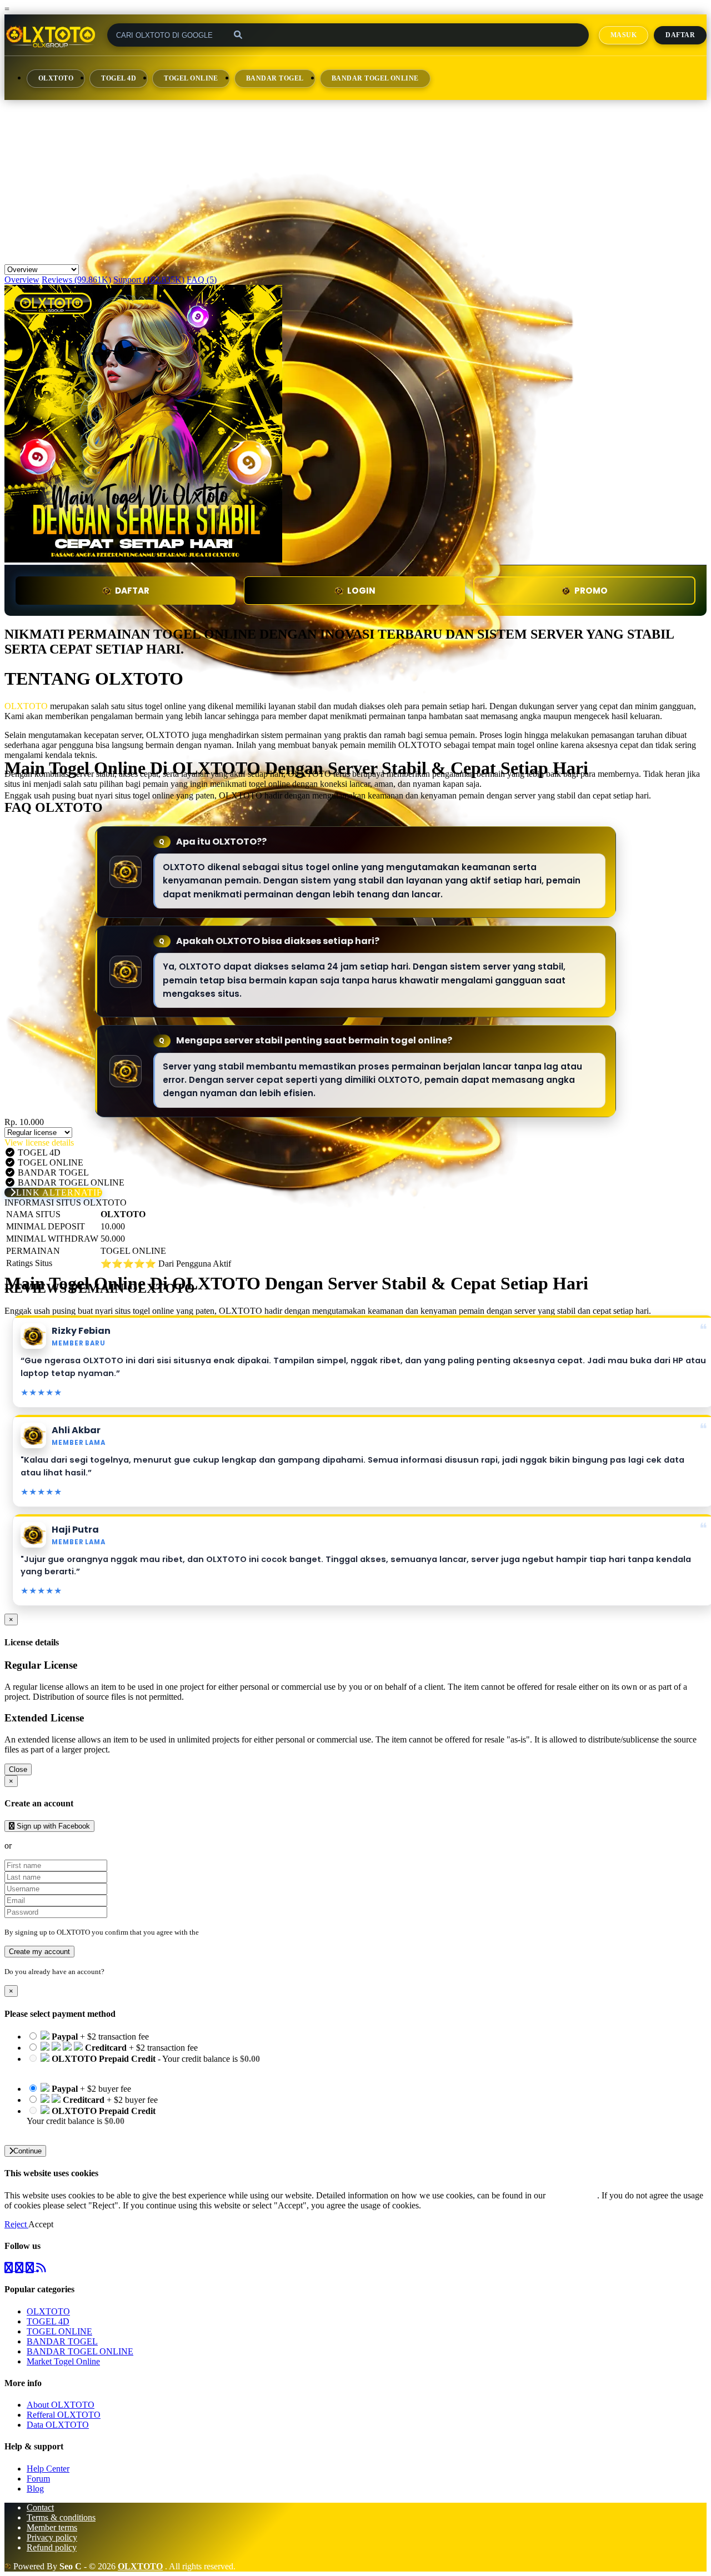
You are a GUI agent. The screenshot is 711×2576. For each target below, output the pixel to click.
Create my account (39, 1952)
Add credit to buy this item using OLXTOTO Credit (119, 2069)
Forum (38, 2479)
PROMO (591, 591)
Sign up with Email (48, 1846)
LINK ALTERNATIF (59, 1192)
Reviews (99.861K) (76, 280)
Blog (35, 2489)
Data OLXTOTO (58, 2425)
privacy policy (572, 2195)
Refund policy (52, 2547)
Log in (116, 1972)
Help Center (48, 2469)
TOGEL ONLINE (191, 78)
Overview (22, 280)
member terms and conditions (245, 1932)
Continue (27, 2151)
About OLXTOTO (61, 2405)
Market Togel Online (63, 2361)
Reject (16, 2224)
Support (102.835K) (149, 280)
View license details (39, 1143)
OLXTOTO (56, 78)
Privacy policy (52, 2537)
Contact (40, 2507)
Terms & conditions (61, 2517)
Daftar (680, 35)
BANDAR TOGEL (275, 78)
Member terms (52, 2527)
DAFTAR (132, 591)
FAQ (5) (202, 280)
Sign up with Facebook (52, 1826)
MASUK (624, 35)
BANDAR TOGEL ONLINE (375, 78)
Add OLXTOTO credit (68, 2131)
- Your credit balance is (143, 2064)
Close (18, 1769)
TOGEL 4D (119, 78)
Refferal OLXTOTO (64, 2415)
